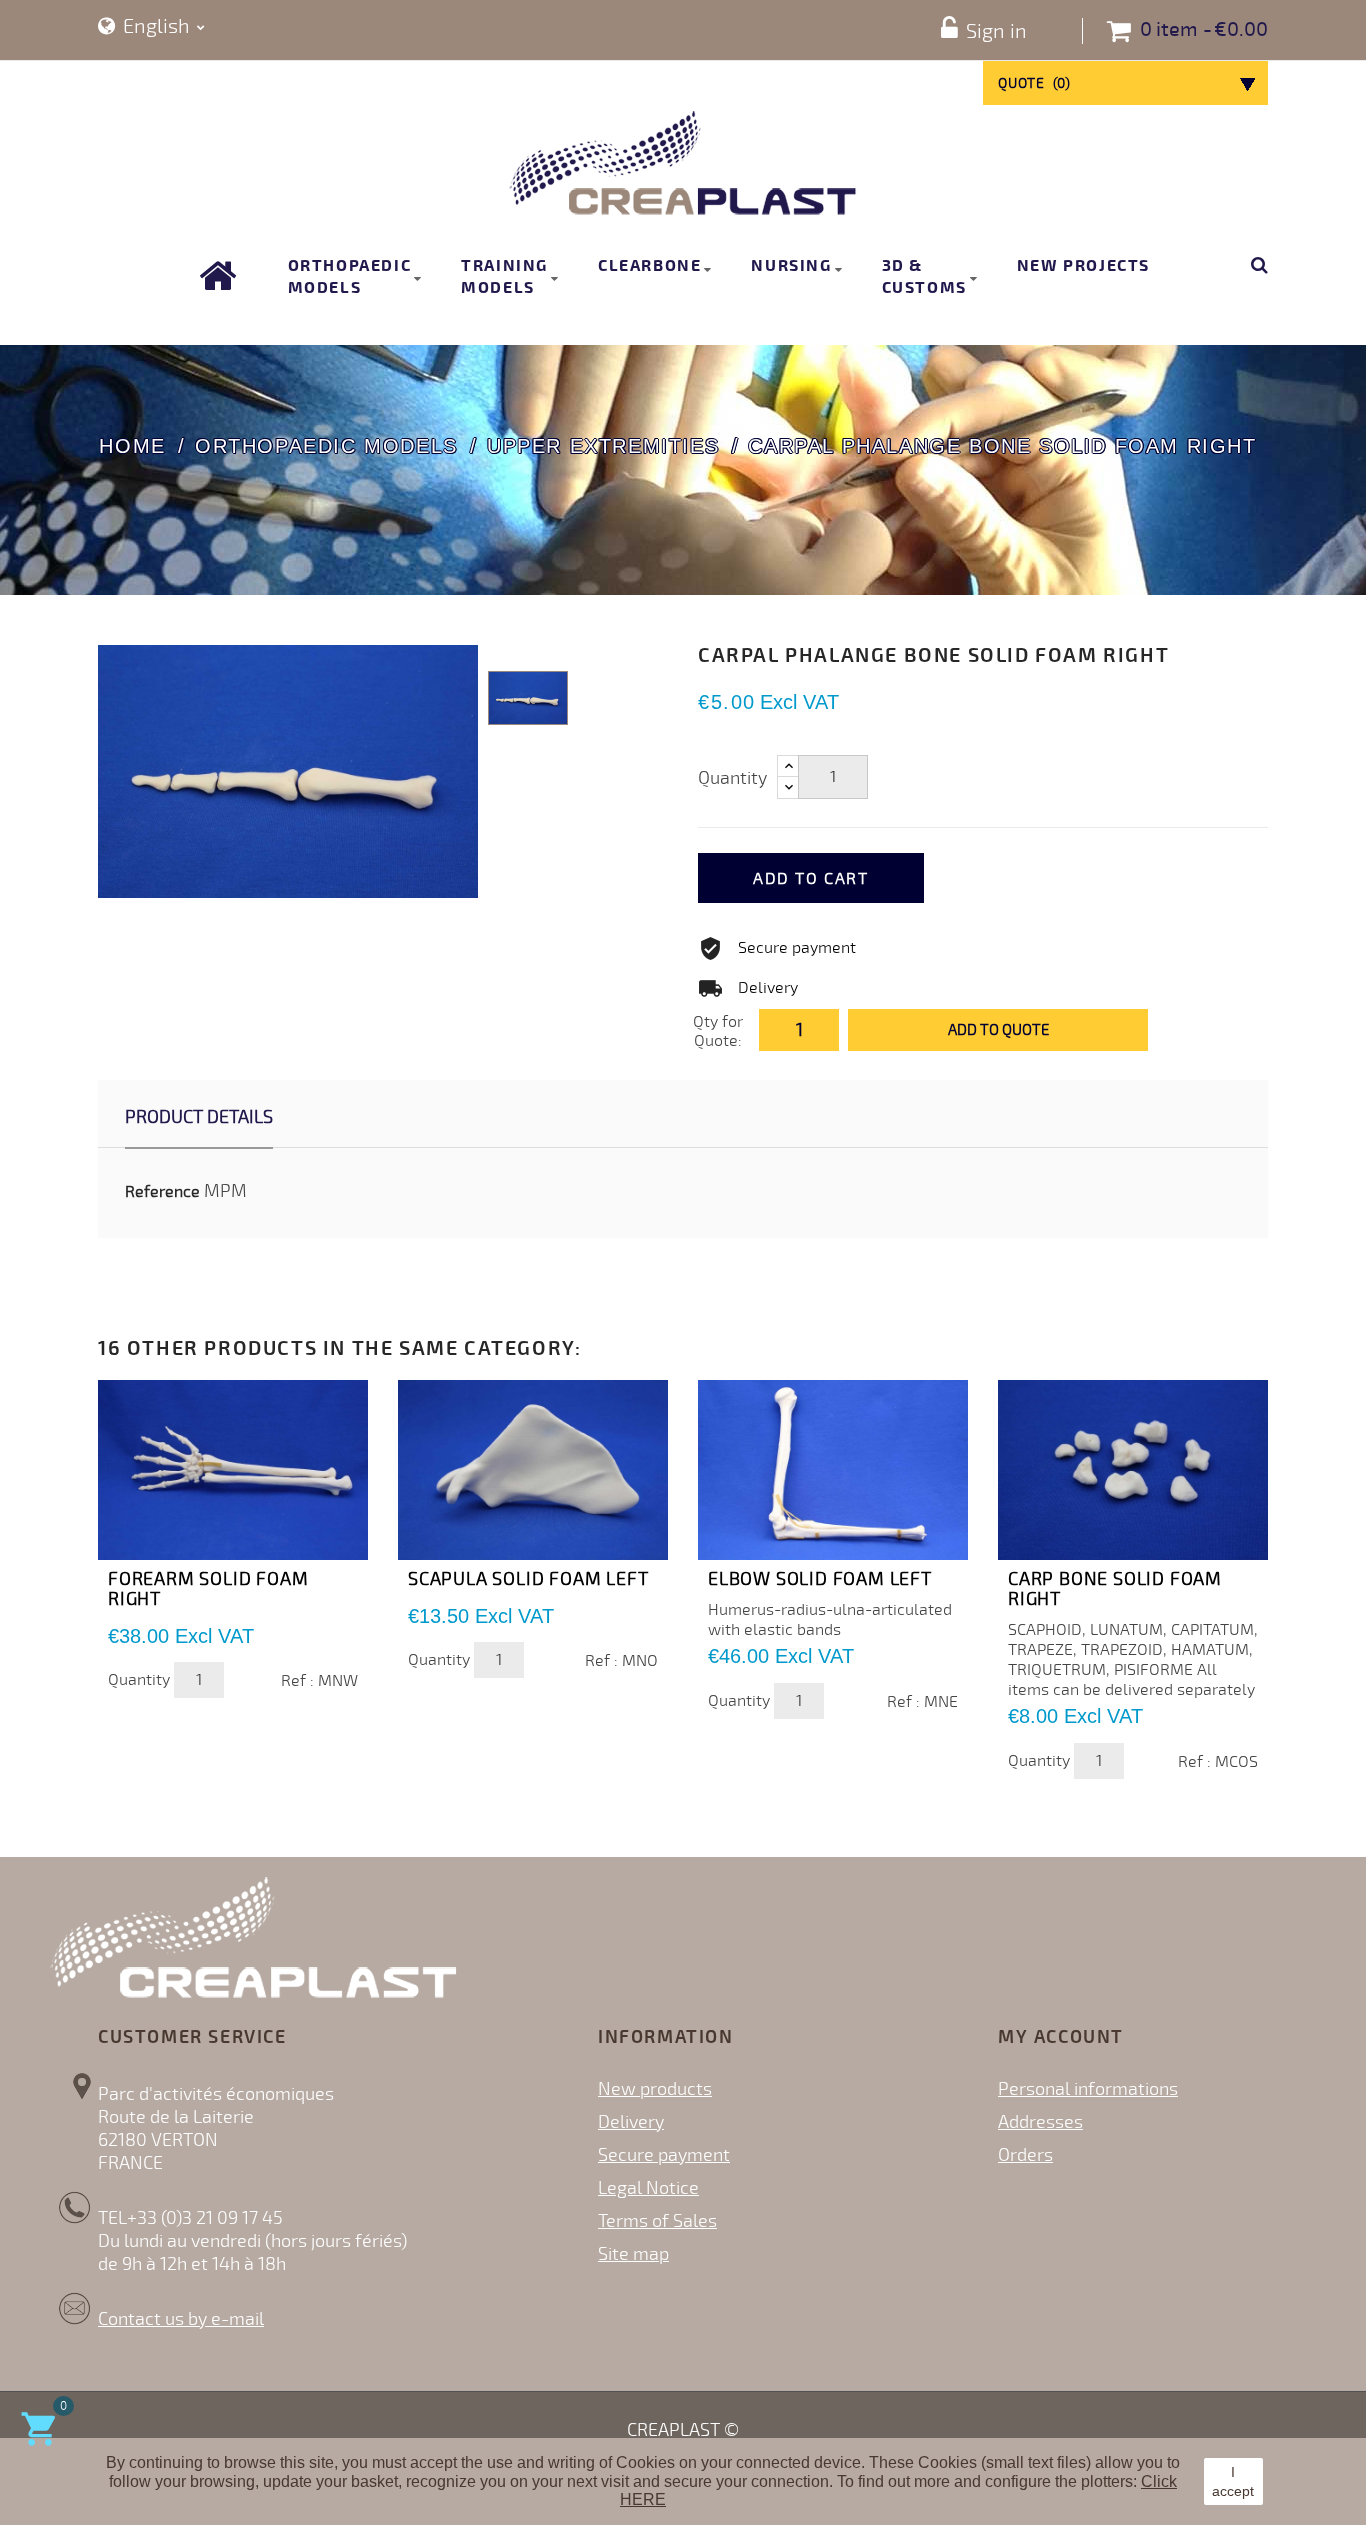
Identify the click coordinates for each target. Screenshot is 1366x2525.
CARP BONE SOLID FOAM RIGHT (1115, 1589)
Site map (633, 2254)
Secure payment (664, 2155)
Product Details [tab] (199, 1117)
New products (655, 2089)
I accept (1233, 2481)
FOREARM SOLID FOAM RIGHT (208, 1589)
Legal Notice (648, 2188)
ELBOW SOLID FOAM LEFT (820, 1579)
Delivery (631, 2122)
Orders (1025, 2155)
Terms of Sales (657, 2221)
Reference (162, 1192)
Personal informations (1088, 2089)
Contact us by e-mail (181, 2319)
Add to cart (811, 879)
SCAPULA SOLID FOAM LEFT (528, 1579)
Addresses (1040, 2122)
